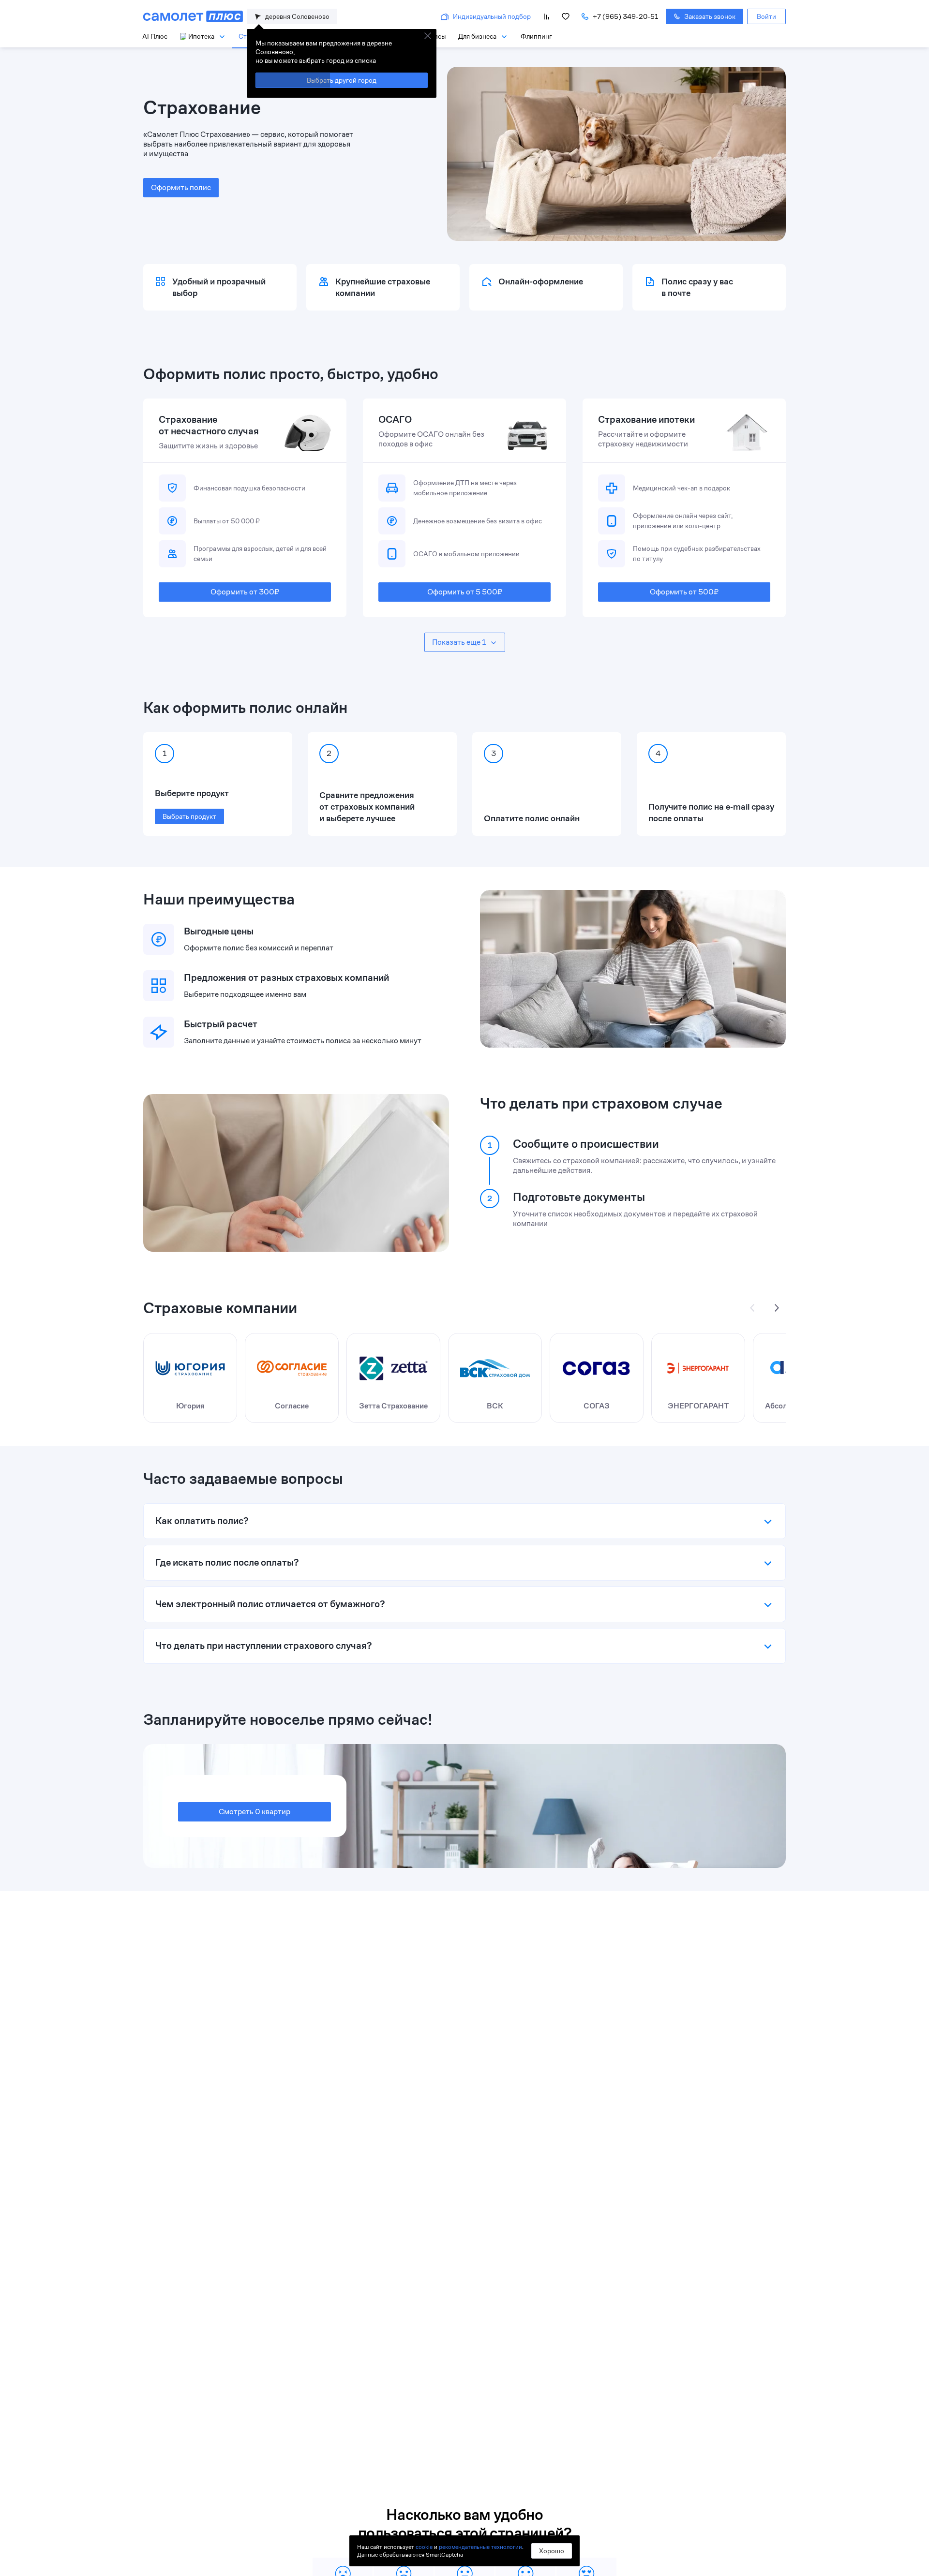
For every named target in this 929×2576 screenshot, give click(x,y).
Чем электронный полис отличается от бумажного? (270, 1604)
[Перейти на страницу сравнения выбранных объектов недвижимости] (546, 16)
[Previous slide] (753, 1308)
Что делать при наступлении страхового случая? (263, 1646)
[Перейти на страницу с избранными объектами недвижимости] (566, 16)
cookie (424, 2547)
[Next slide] (776, 1308)
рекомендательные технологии (480, 2547)
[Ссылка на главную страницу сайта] (193, 16)
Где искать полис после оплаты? (227, 1562)
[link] (766, 16)
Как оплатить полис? (202, 1521)
